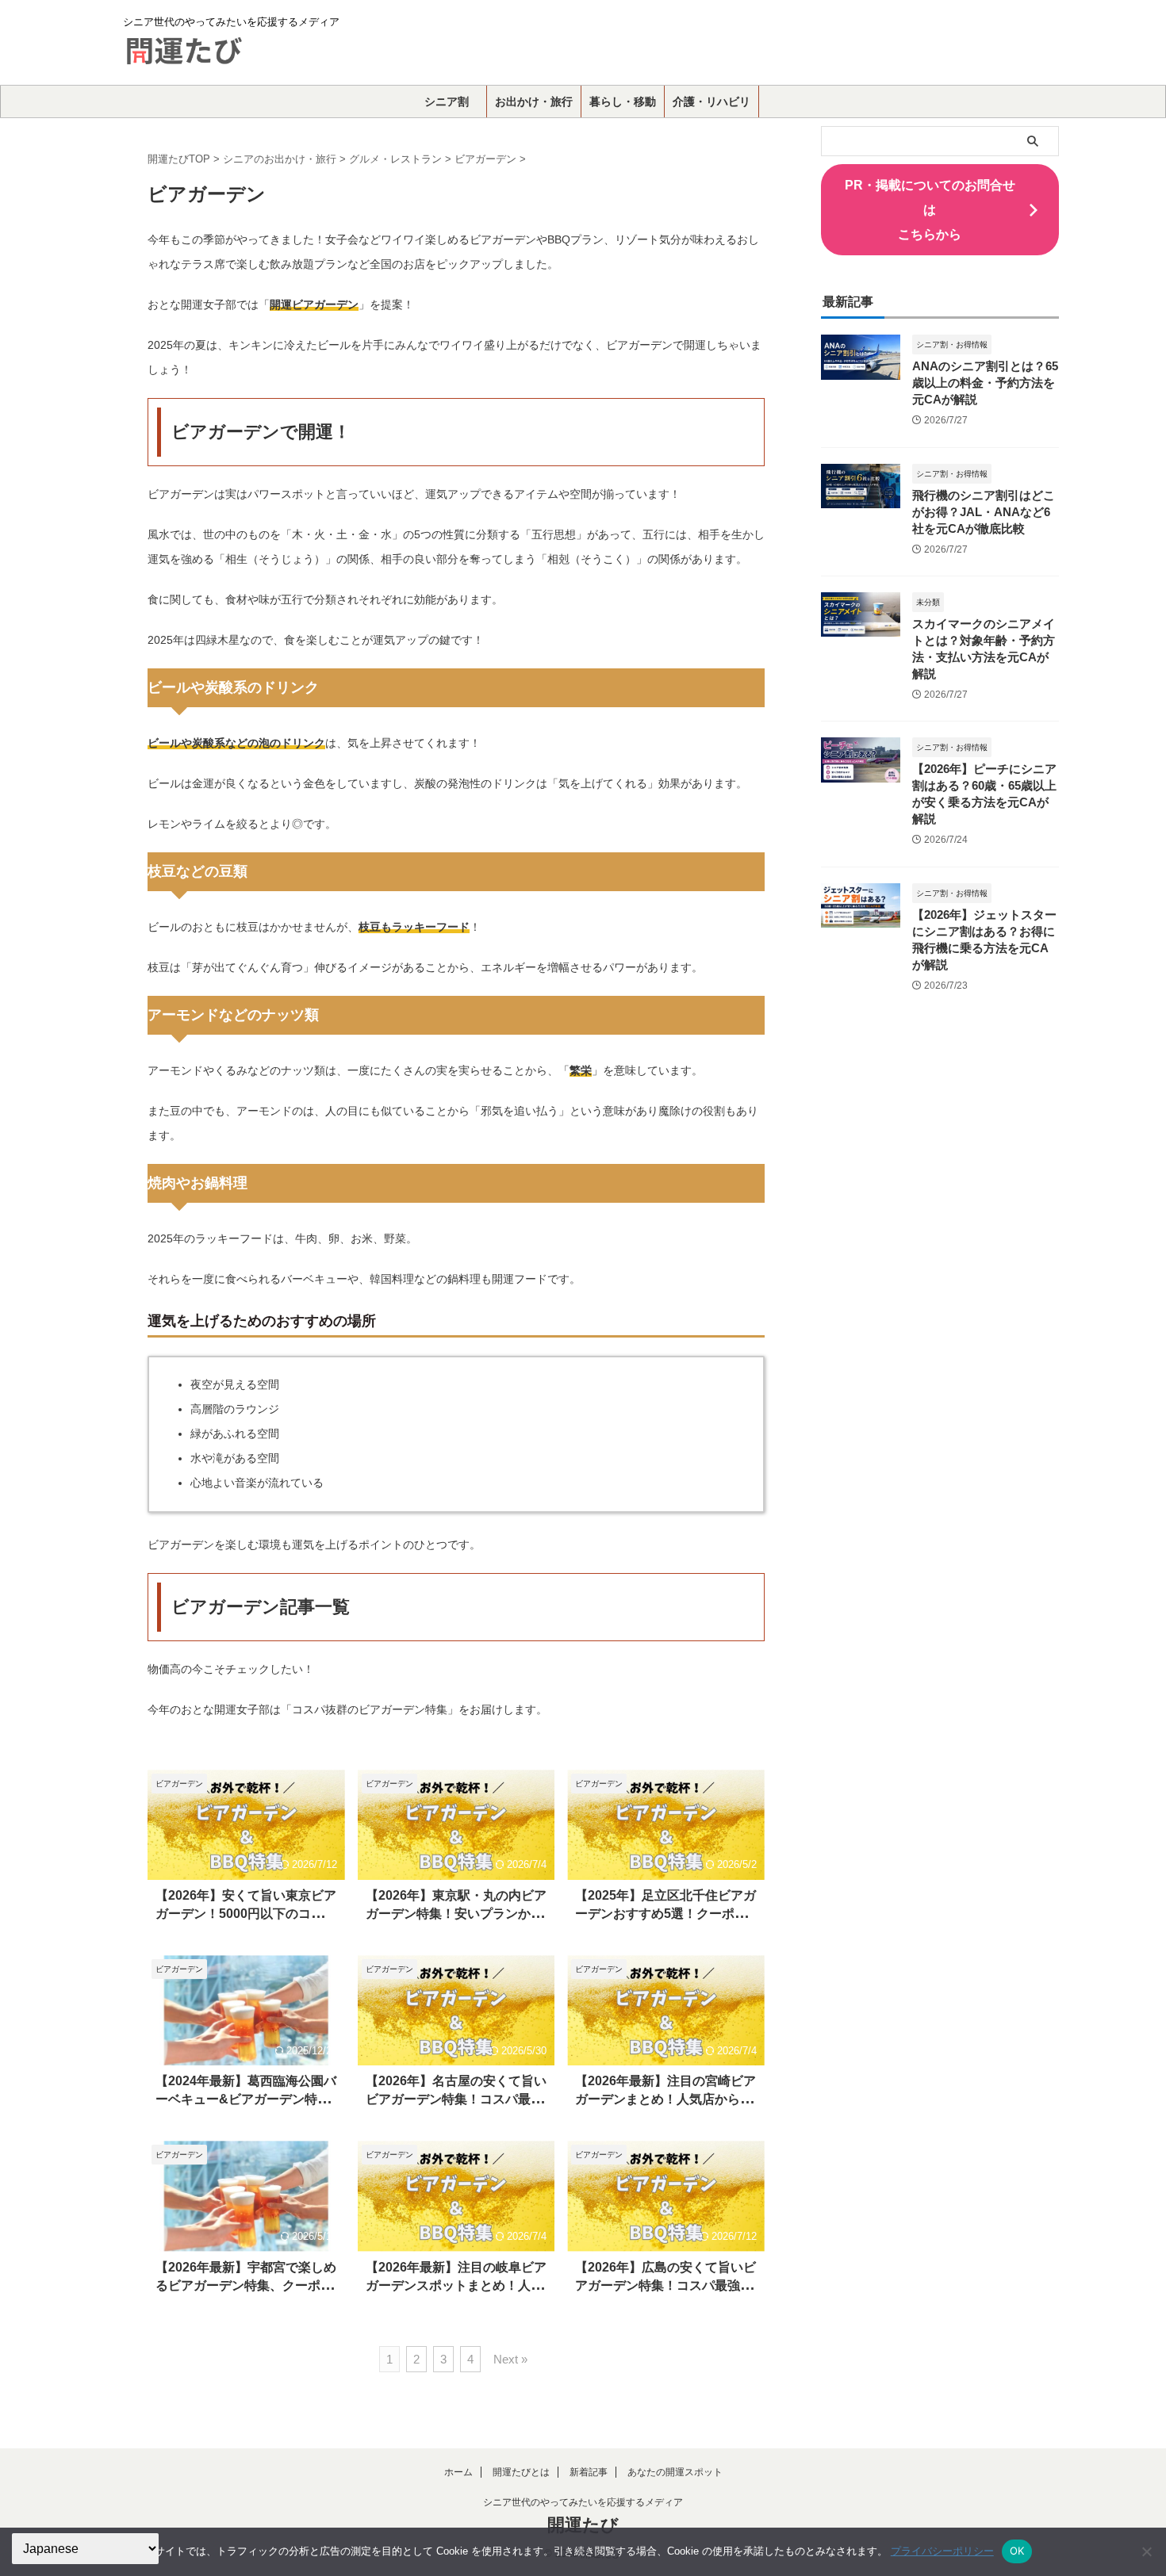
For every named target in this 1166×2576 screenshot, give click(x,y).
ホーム (458, 2472)
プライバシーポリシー (942, 2551)
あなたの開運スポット (675, 2472)
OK (1017, 2551)
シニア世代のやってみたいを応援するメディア (583, 2502)
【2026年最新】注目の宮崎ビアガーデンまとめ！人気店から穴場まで (665, 2099)
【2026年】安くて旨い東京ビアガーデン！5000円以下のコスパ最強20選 (246, 1914)
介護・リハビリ (711, 101)
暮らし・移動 (623, 101)
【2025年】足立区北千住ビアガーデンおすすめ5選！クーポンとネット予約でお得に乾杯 (665, 1914)
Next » (510, 2359)
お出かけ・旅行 (534, 101)
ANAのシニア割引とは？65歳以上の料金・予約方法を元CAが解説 (985, 383)
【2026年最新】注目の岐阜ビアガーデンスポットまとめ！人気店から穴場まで (456, 2285)
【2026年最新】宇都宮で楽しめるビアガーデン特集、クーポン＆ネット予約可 (246, 2285)
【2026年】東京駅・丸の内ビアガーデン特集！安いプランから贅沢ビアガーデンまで (456, 1914)
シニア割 (447, 101)
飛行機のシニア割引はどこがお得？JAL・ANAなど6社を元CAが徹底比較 (984, 512)
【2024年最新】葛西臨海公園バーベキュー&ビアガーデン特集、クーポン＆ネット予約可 (246, 2099)
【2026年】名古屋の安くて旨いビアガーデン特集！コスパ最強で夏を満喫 (456, 2099)
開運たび (583, 2525)
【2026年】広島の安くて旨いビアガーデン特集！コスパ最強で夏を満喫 (665, 2285)
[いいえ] (1146, 2551)
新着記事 (589, 2472)
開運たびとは (521, 2472)
